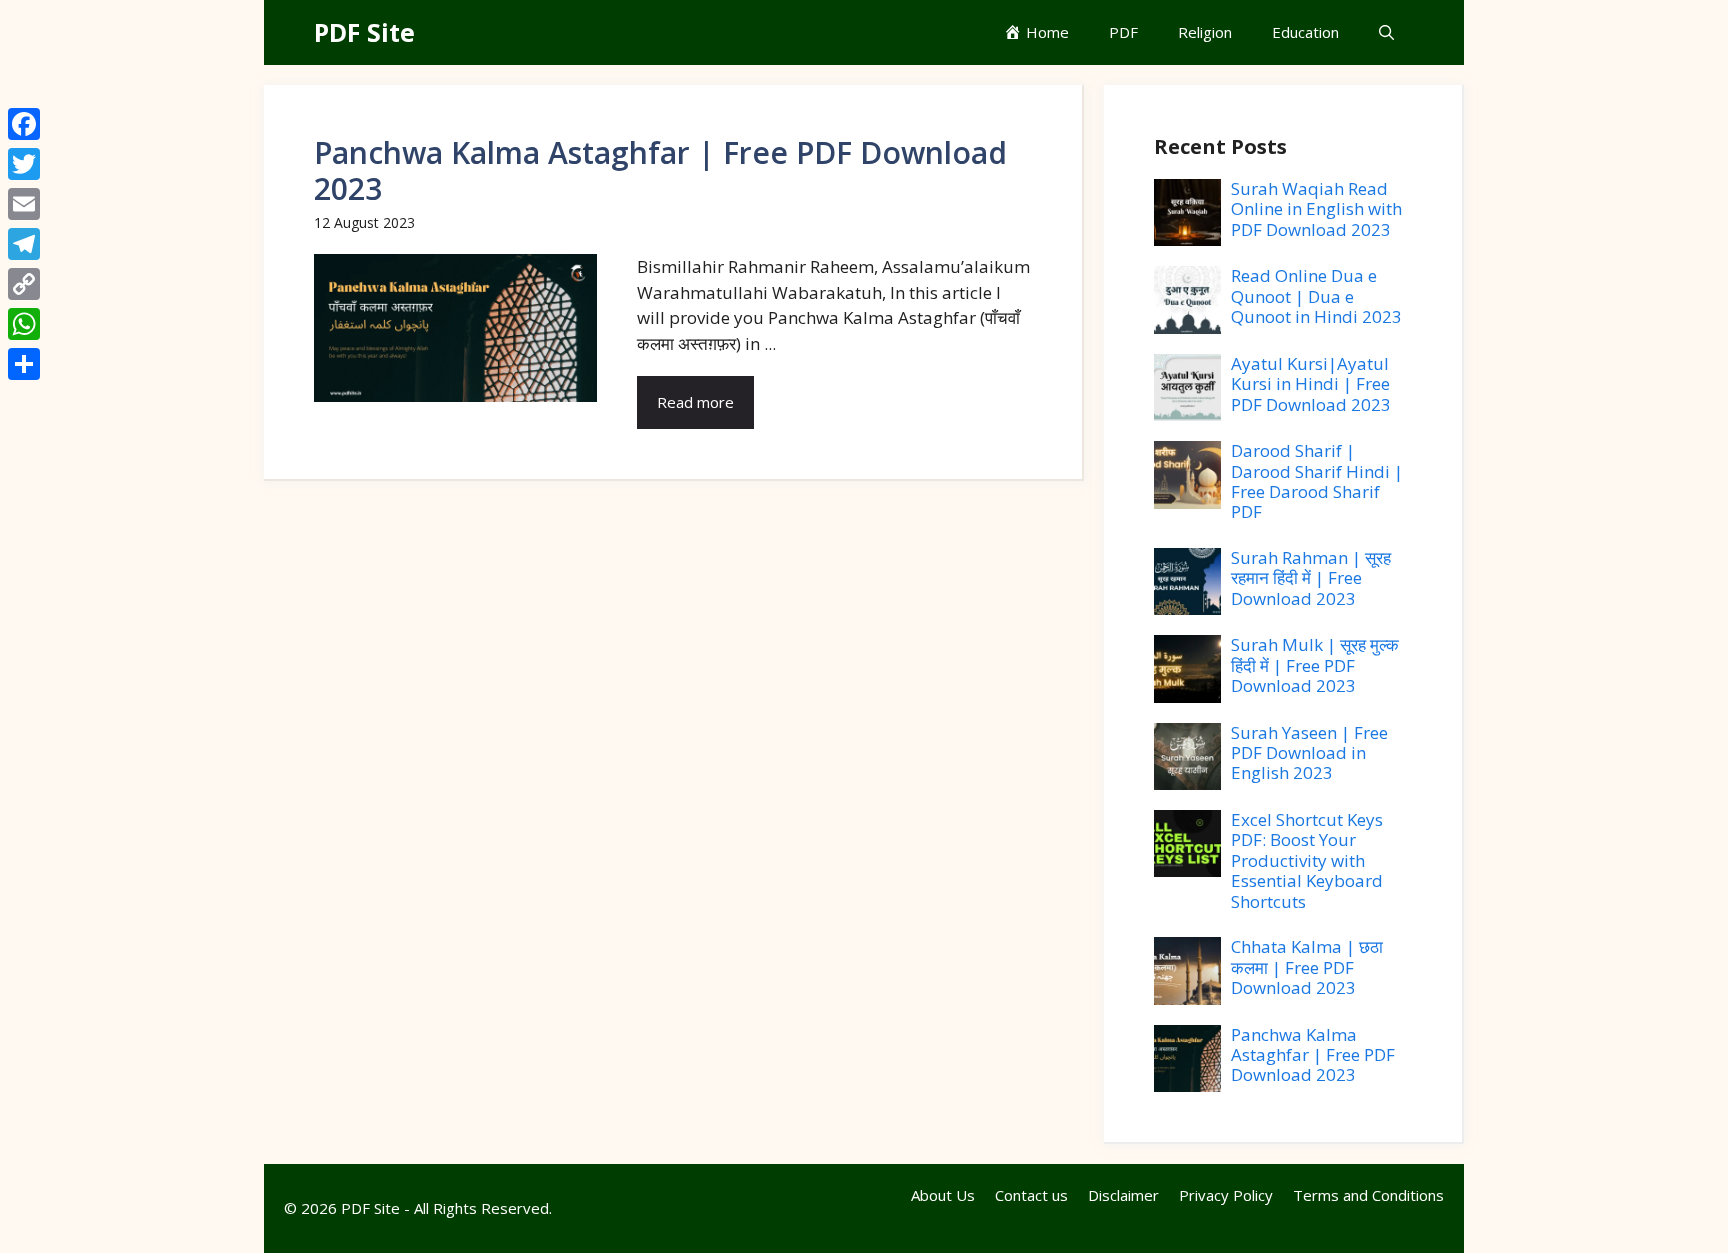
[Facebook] (24, 124)
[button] (1386, 32)
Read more (695, 402)
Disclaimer (1123, 1195)
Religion (1205, 32)
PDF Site (364, 32)
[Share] (24, 364)
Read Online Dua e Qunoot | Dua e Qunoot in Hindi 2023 (1316, 296)
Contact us (1031, 1195)
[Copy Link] (24, 284)
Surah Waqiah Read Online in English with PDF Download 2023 (1316, 209)
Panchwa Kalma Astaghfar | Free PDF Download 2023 (660, 170)
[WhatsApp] (24, 324)
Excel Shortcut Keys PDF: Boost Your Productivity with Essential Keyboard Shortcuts (1307, 860)
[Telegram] (24, 244)
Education (1305, 32)
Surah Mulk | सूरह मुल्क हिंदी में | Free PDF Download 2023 (1315, 665)
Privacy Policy (1226, 1195)
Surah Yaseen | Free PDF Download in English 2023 (1309, 753)
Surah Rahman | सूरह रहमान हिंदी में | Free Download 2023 (1311, 578)
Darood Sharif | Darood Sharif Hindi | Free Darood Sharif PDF (1317, 481)
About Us (943, 1195)
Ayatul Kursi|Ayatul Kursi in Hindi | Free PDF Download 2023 (1311, 384)
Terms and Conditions (1368, 1195)
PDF (1123, 32)
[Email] (24, 204)
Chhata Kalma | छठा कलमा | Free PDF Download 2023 (1307, 967)
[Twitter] (24, 164)
